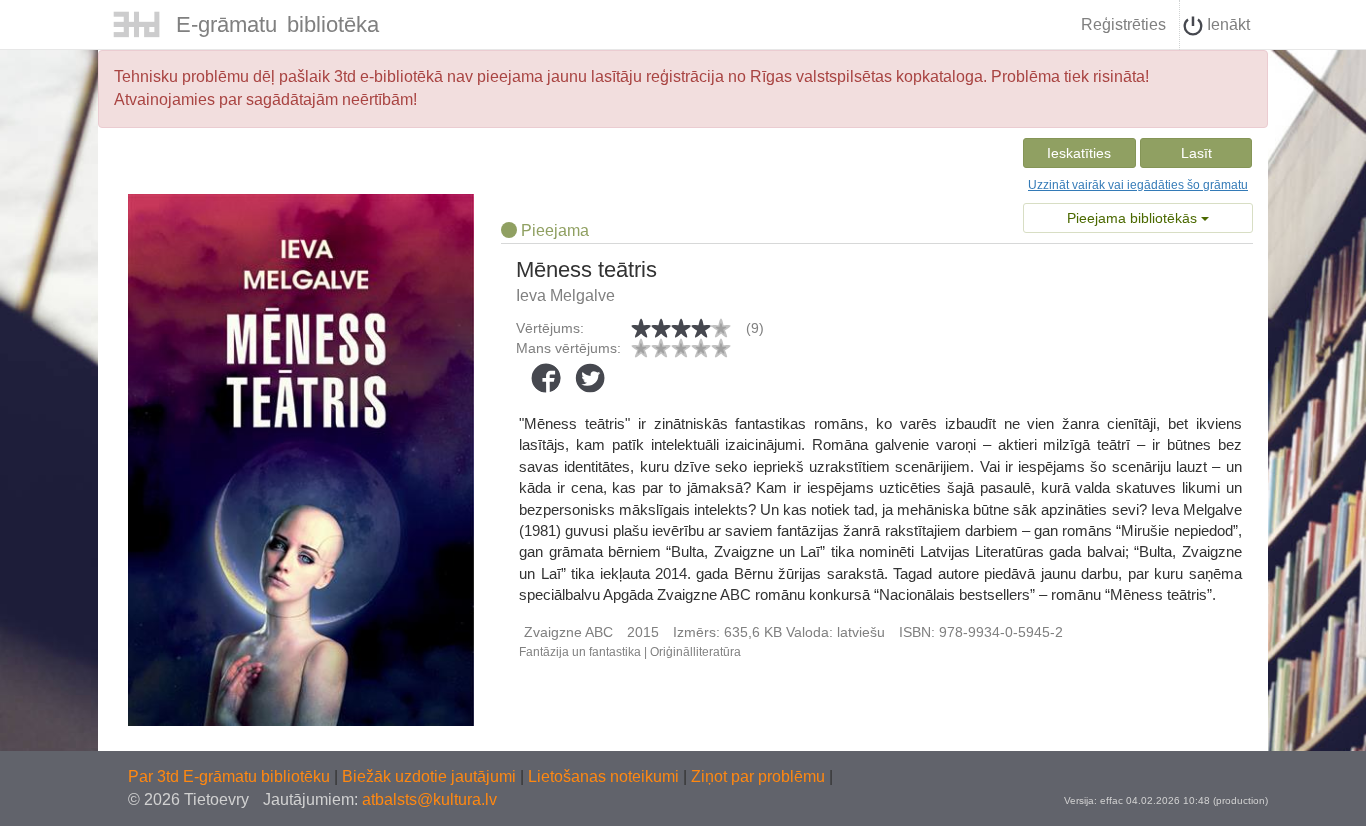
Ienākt (1226, 24)
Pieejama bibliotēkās (1134, 218)
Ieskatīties (1079, 153)
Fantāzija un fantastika (580, 652)
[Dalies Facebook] (546, 378)
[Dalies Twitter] (590, 378)
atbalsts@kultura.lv (429, 799)
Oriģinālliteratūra (695, 652)
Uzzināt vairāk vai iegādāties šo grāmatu (1138, 185)
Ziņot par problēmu (758, 776)
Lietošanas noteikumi (605, 776)
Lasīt (1196, 153)
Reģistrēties (1123, 24)
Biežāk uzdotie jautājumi (431, 776)
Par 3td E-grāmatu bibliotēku (231, 776)
